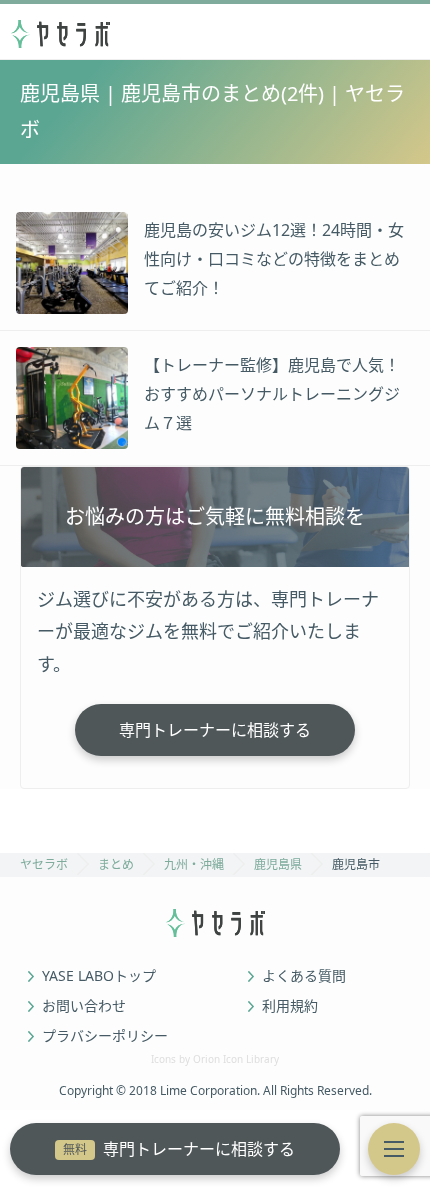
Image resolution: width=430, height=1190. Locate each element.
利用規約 (290, 1006)
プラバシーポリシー (105, 1036)
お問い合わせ (84, 1006)
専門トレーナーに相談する (179, 1149)
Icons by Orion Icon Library (215, 1059)
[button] (394, 1149)
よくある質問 (304, 976)
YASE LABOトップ (99, 976)
